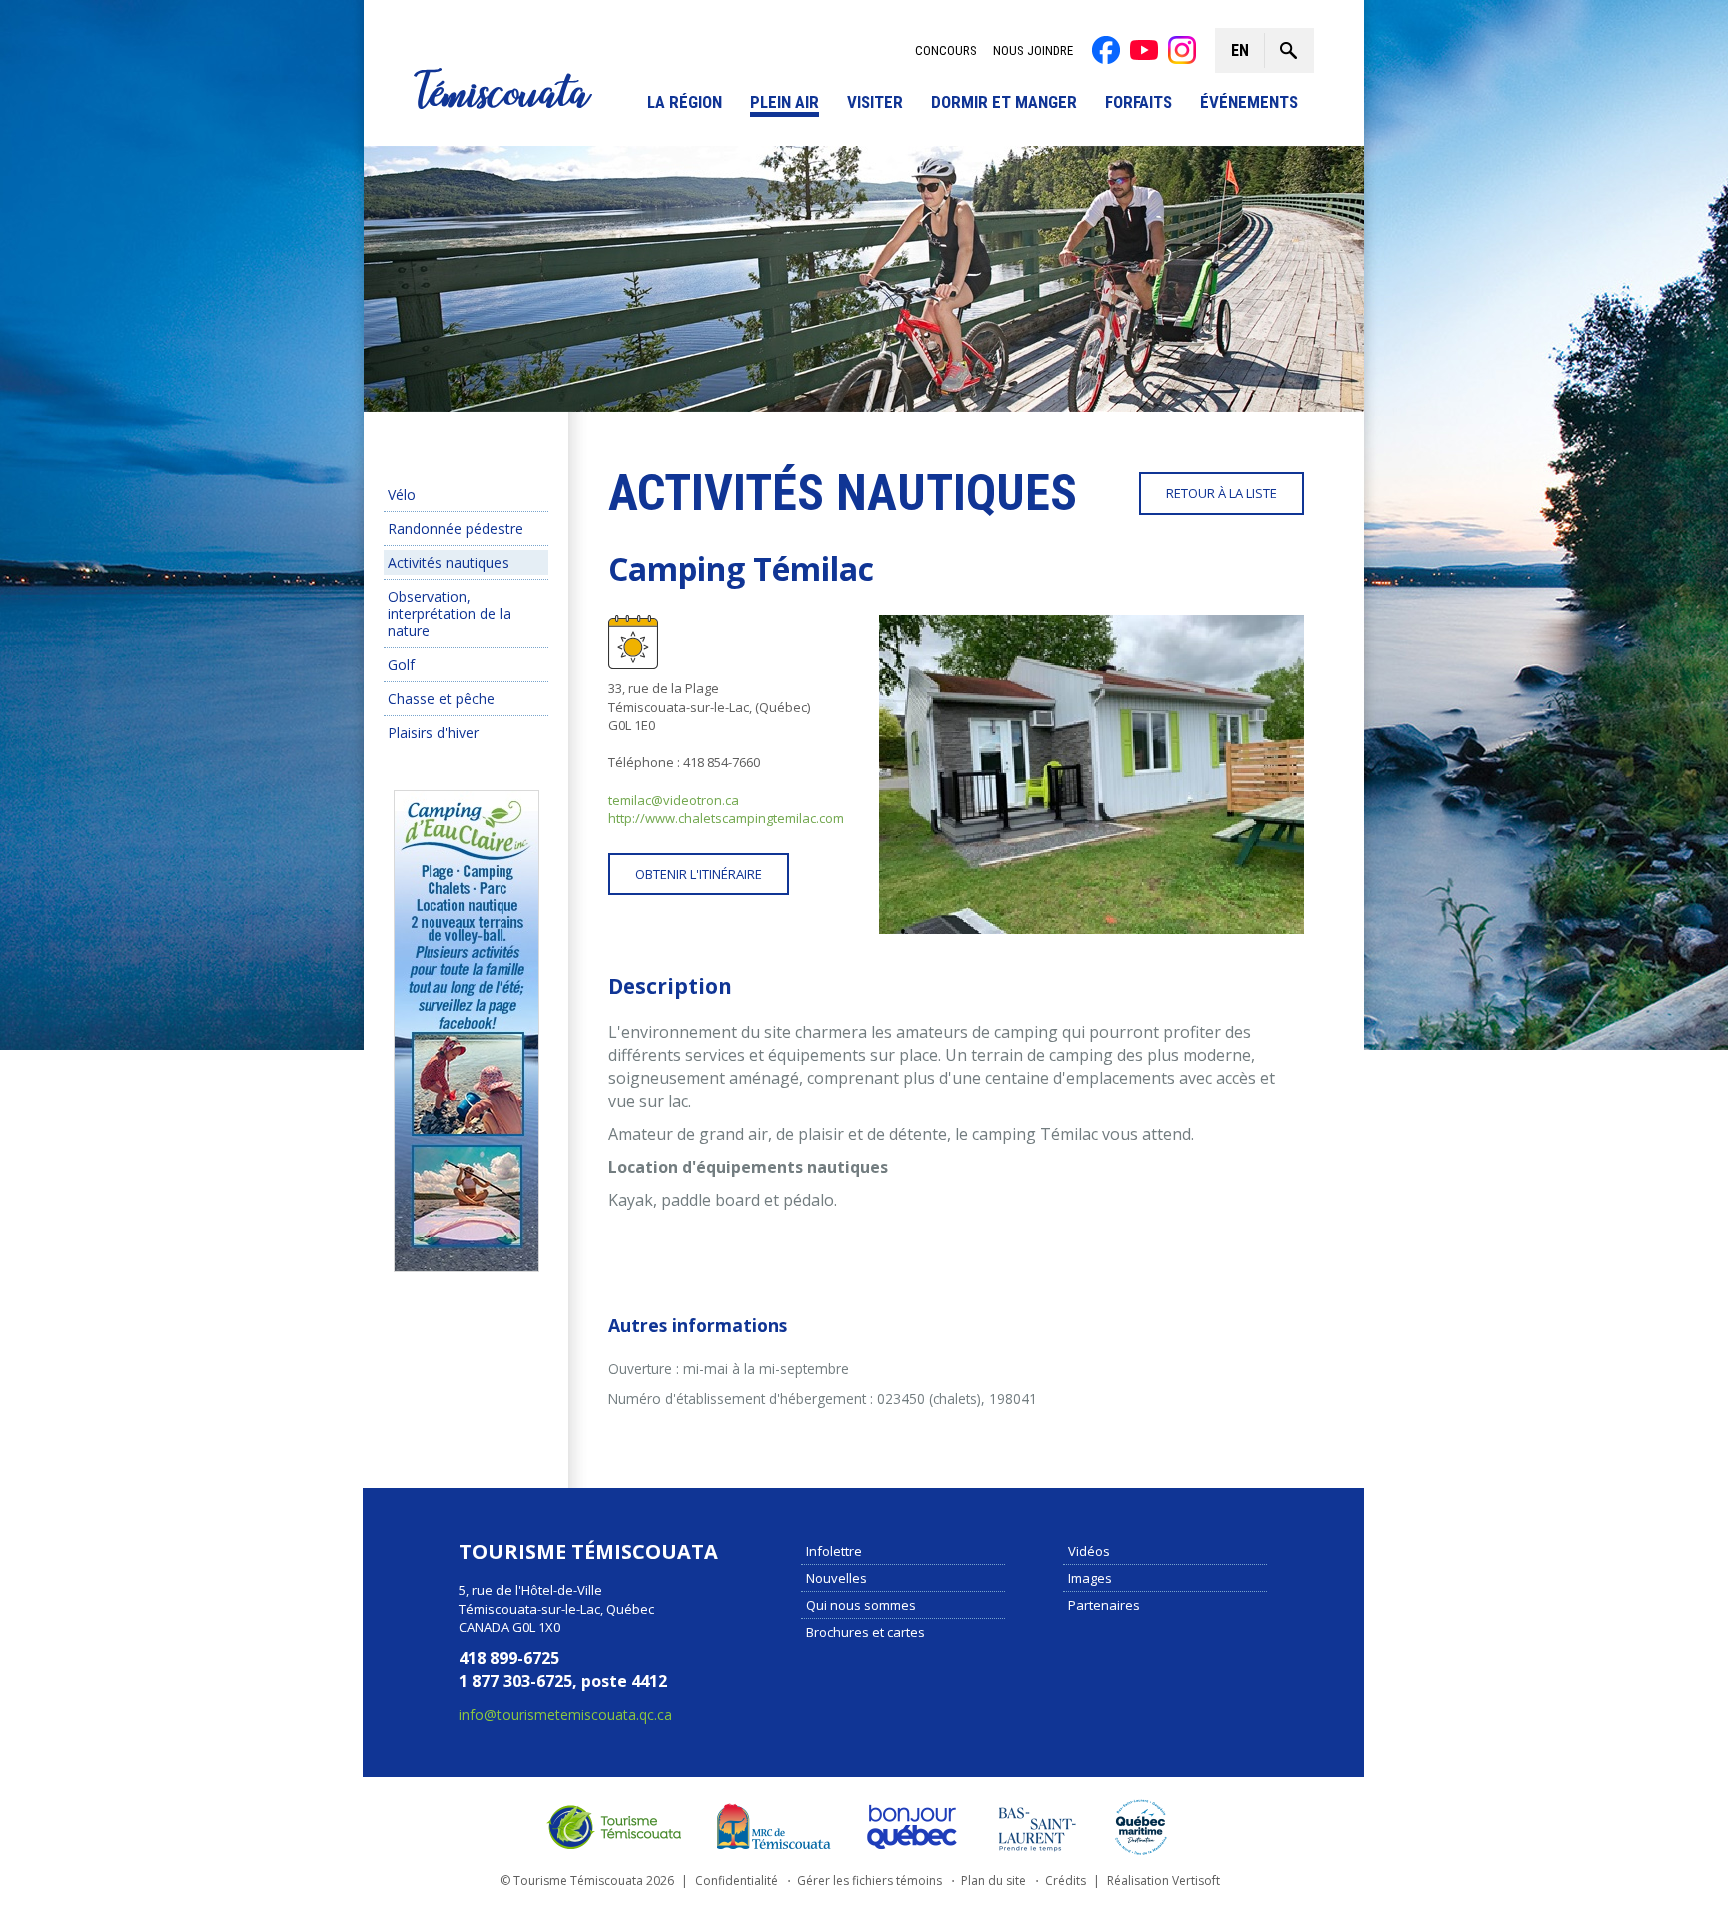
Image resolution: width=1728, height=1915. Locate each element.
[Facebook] (1106, 50)
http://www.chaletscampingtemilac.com (726, 818)
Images (1090, 1577)
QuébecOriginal (913, 1826)
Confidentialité (736, 1880)
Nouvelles (836, 1577)
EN (1240, 50)
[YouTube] (1144, 50)
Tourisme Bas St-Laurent (1037, 1826)
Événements (1249, 102)
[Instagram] (1182, 50)
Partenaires (1104, 1604)
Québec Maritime (1141, 1826)
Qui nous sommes (861, 1604)
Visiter (875, 102)
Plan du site (993, 1880)
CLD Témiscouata (769, 1826)
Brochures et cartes (865, 1631)
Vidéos (1089, 1550)
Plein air (784, 102)
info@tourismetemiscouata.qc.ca (565, 1713)
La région (684, 102)
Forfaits (1138, 102)
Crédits (1065, 1880)
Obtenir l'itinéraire (698, 874)
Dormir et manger (1004, 102)
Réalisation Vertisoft (1163, 1880)
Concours (946, 50)
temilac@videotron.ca (673, 800)
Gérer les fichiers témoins (869, 1880)
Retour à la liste (1221, 493)
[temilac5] (1091, 774)
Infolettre (834, 1550)
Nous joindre (1033, 50)
